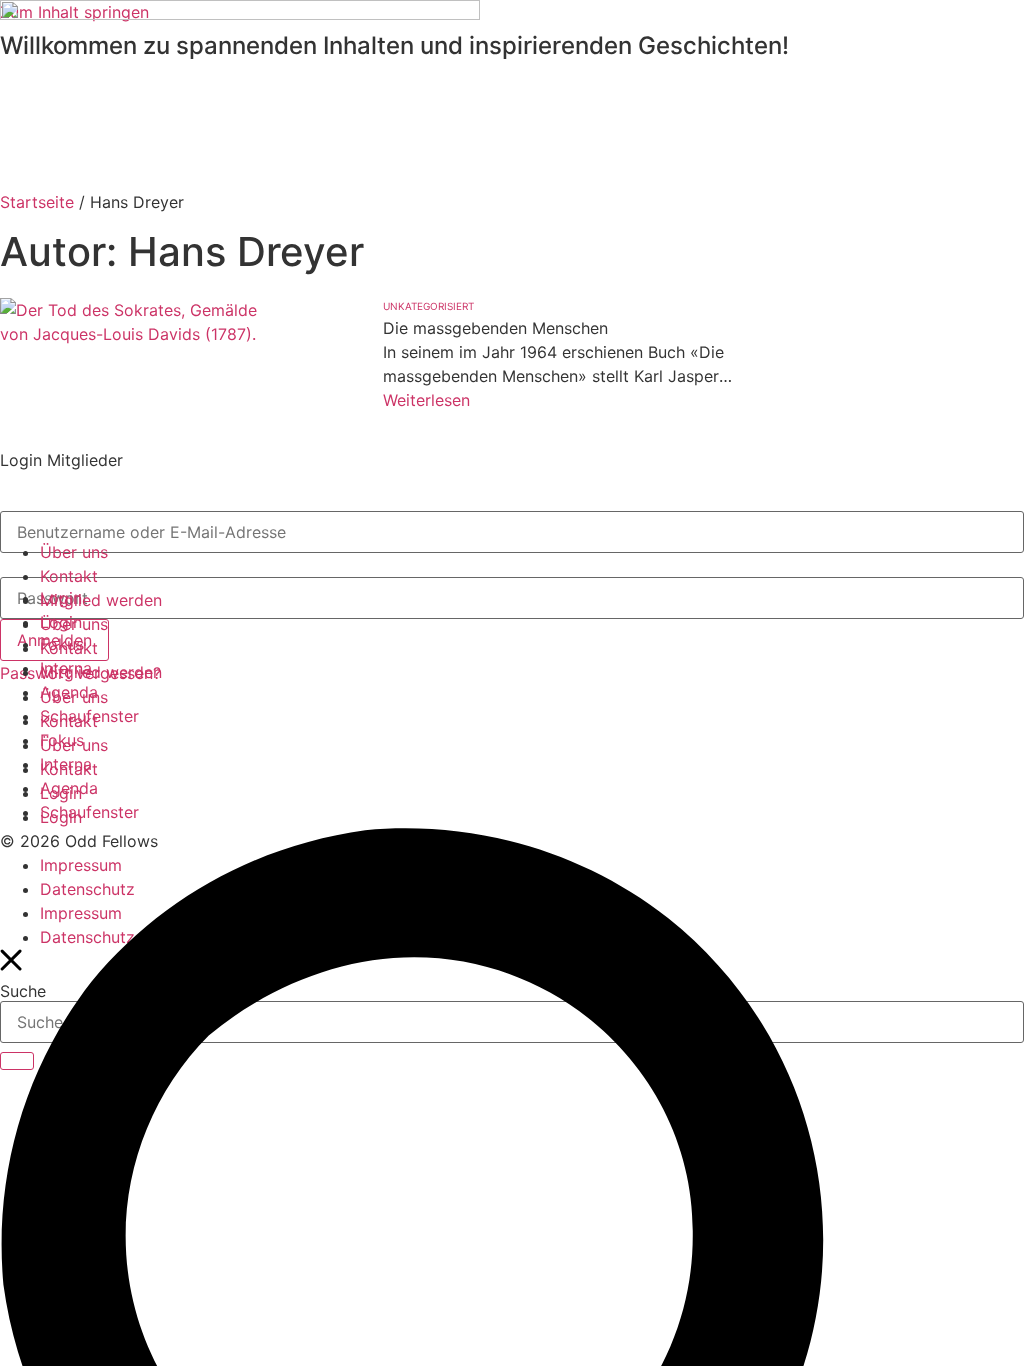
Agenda (69, 692)
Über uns (74, 552)
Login (61, 598)
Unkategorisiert (428, 306)
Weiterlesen (426, 400)
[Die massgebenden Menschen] (140, 390)
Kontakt (69, 576)
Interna (66, 668)
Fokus (62, 644)
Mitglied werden (101, 600)
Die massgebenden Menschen (498, 328)
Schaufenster (89, 716)
